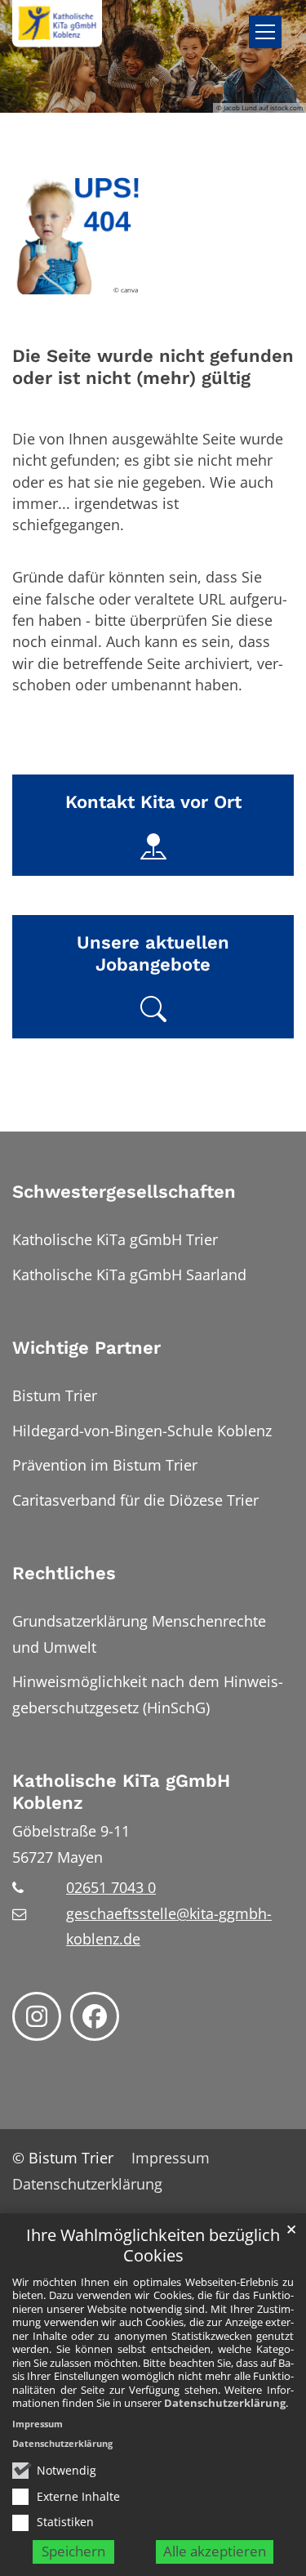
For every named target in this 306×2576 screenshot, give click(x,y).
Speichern (73, 2551)
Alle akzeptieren (215, 2551)
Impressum (38, 2424)
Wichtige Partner (86, 1348)
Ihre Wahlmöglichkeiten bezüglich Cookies (153, 2246)
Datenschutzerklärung (225, 2403)
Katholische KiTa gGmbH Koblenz (121, 1792)
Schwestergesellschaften (124, 1192)
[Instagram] (37, 2016)
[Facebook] (95, 2016)
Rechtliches (64, 1573)
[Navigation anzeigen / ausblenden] (265, 32)
